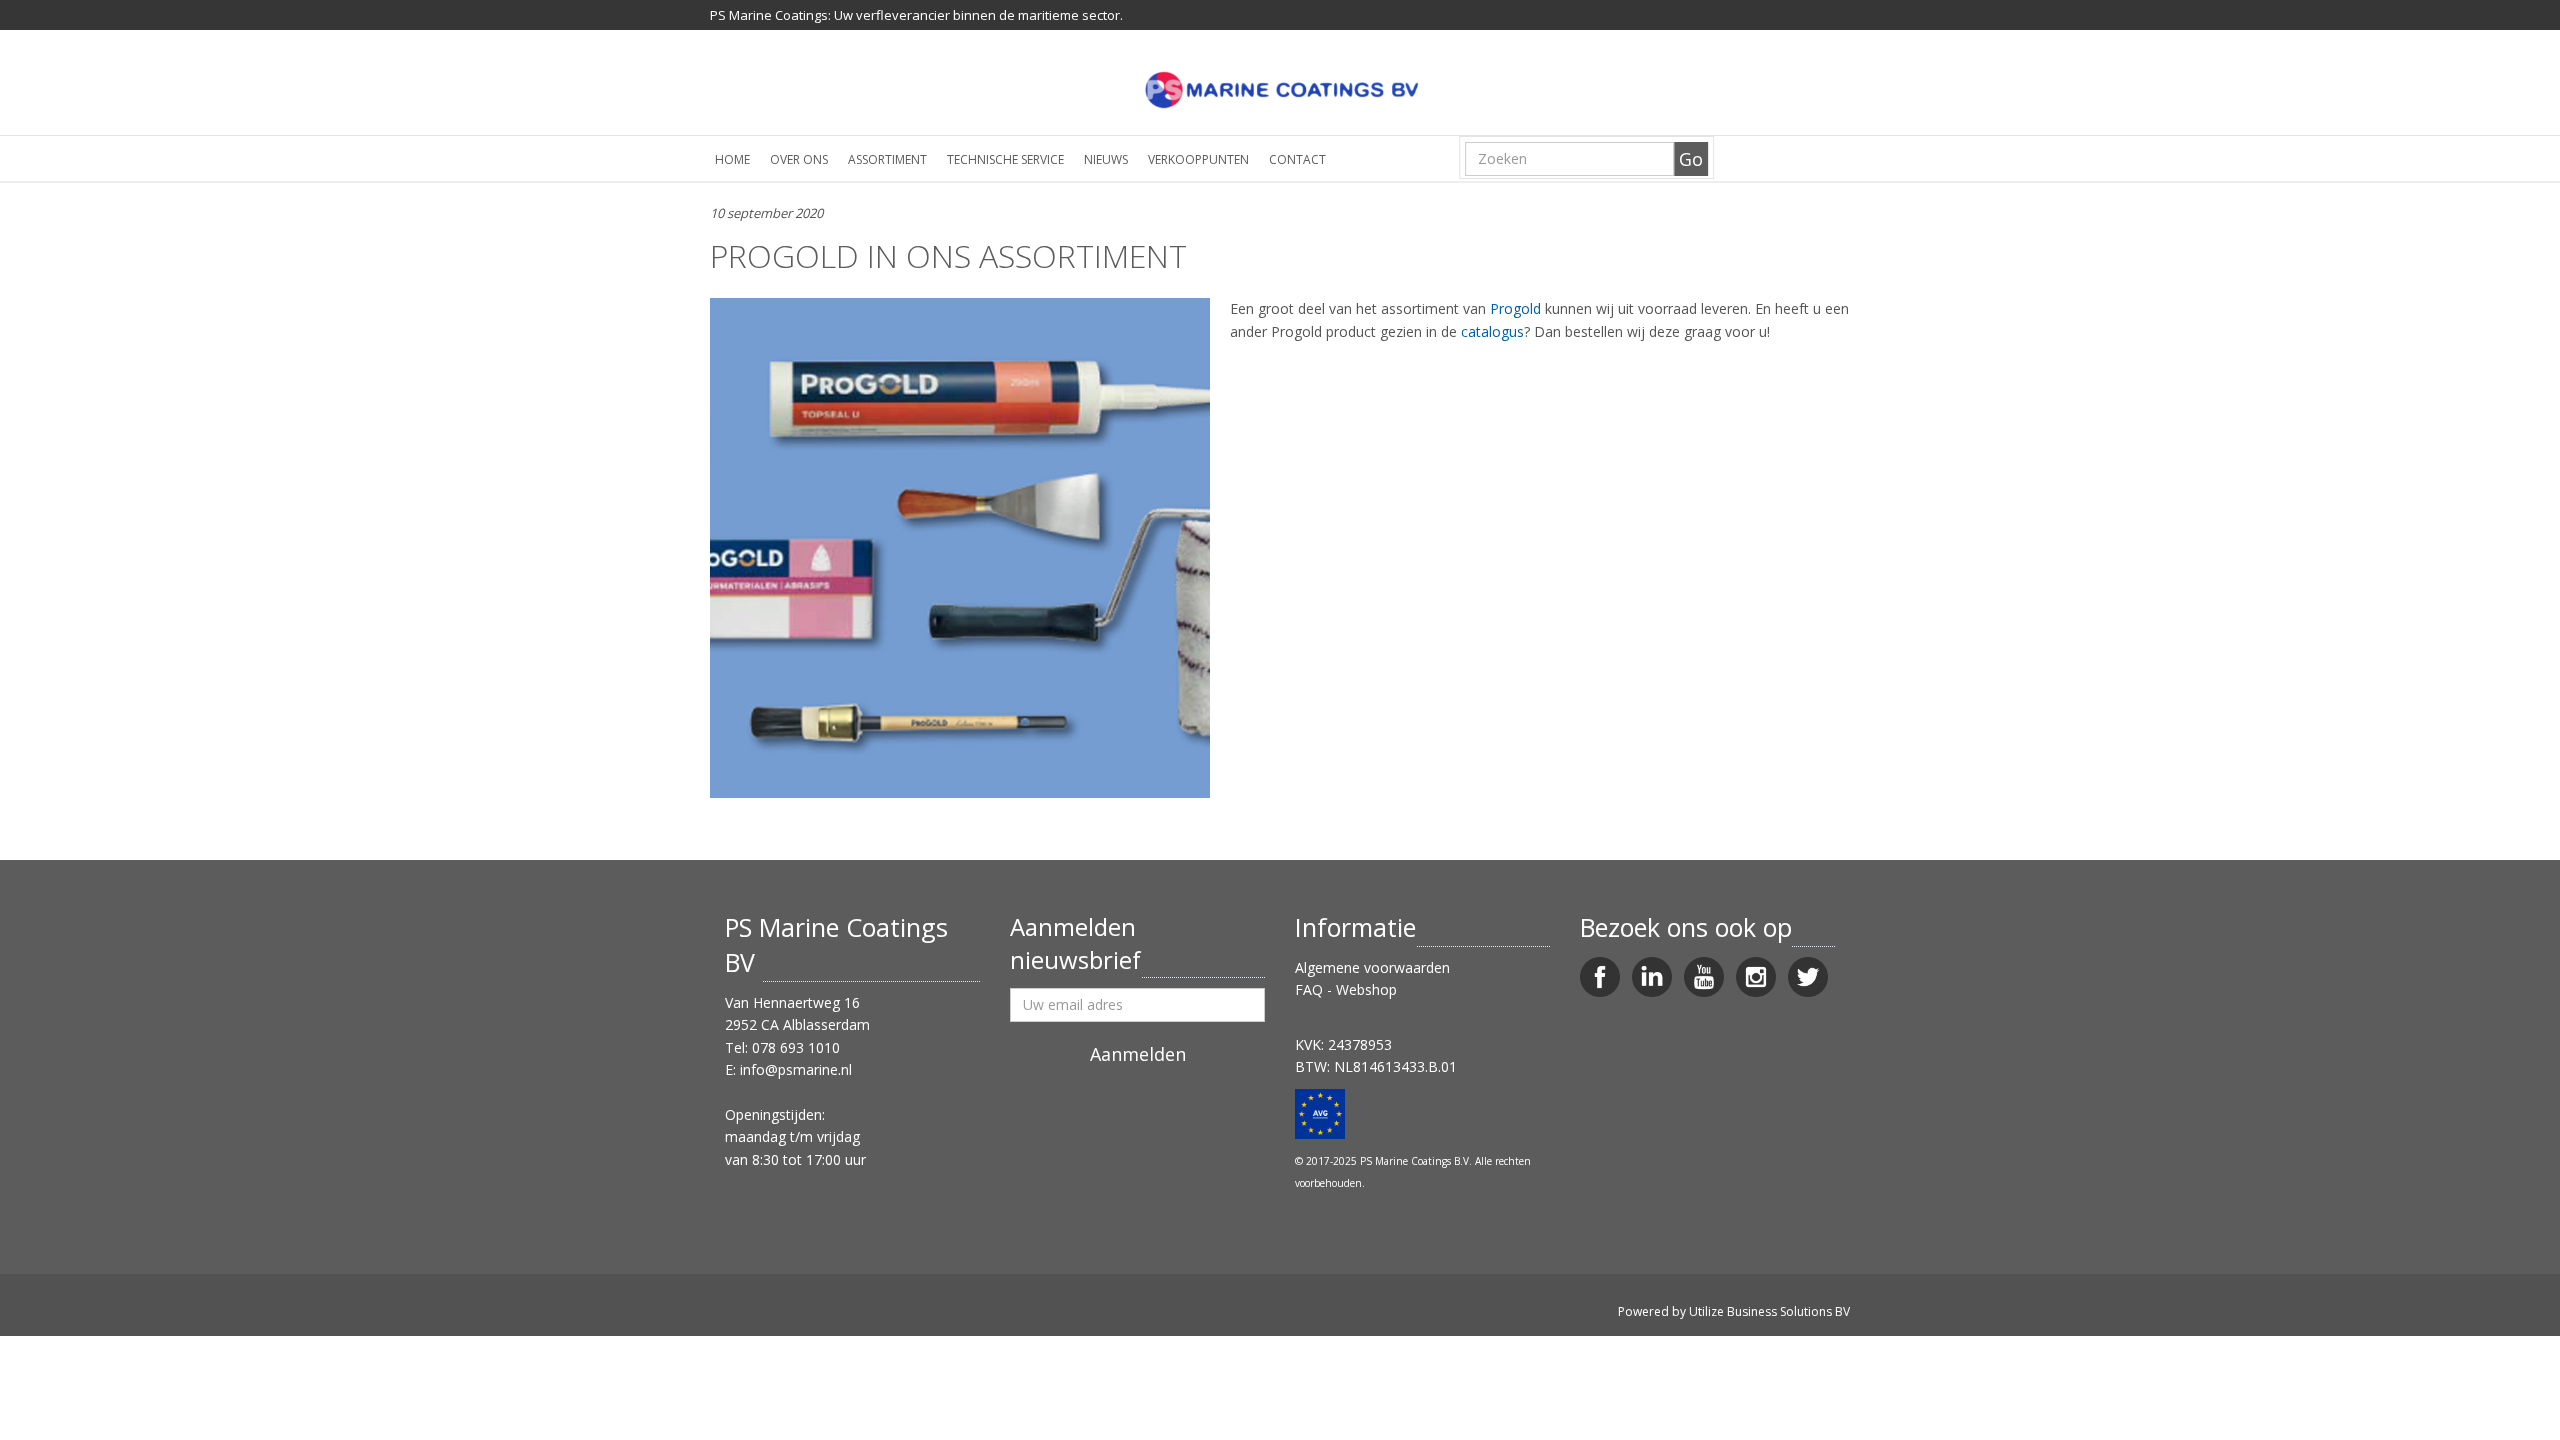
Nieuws (1106, 159)
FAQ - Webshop (1346, 989)
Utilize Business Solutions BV (1769, 1311)
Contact (1297, 159)
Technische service (1005, 159)
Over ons (799, 159)
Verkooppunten (1198, 159)
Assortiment (887, 159)
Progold (1515, 308)
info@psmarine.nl (796, 1069)
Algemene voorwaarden (1372, 967)
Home (732, 159)
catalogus (1492, 331)
